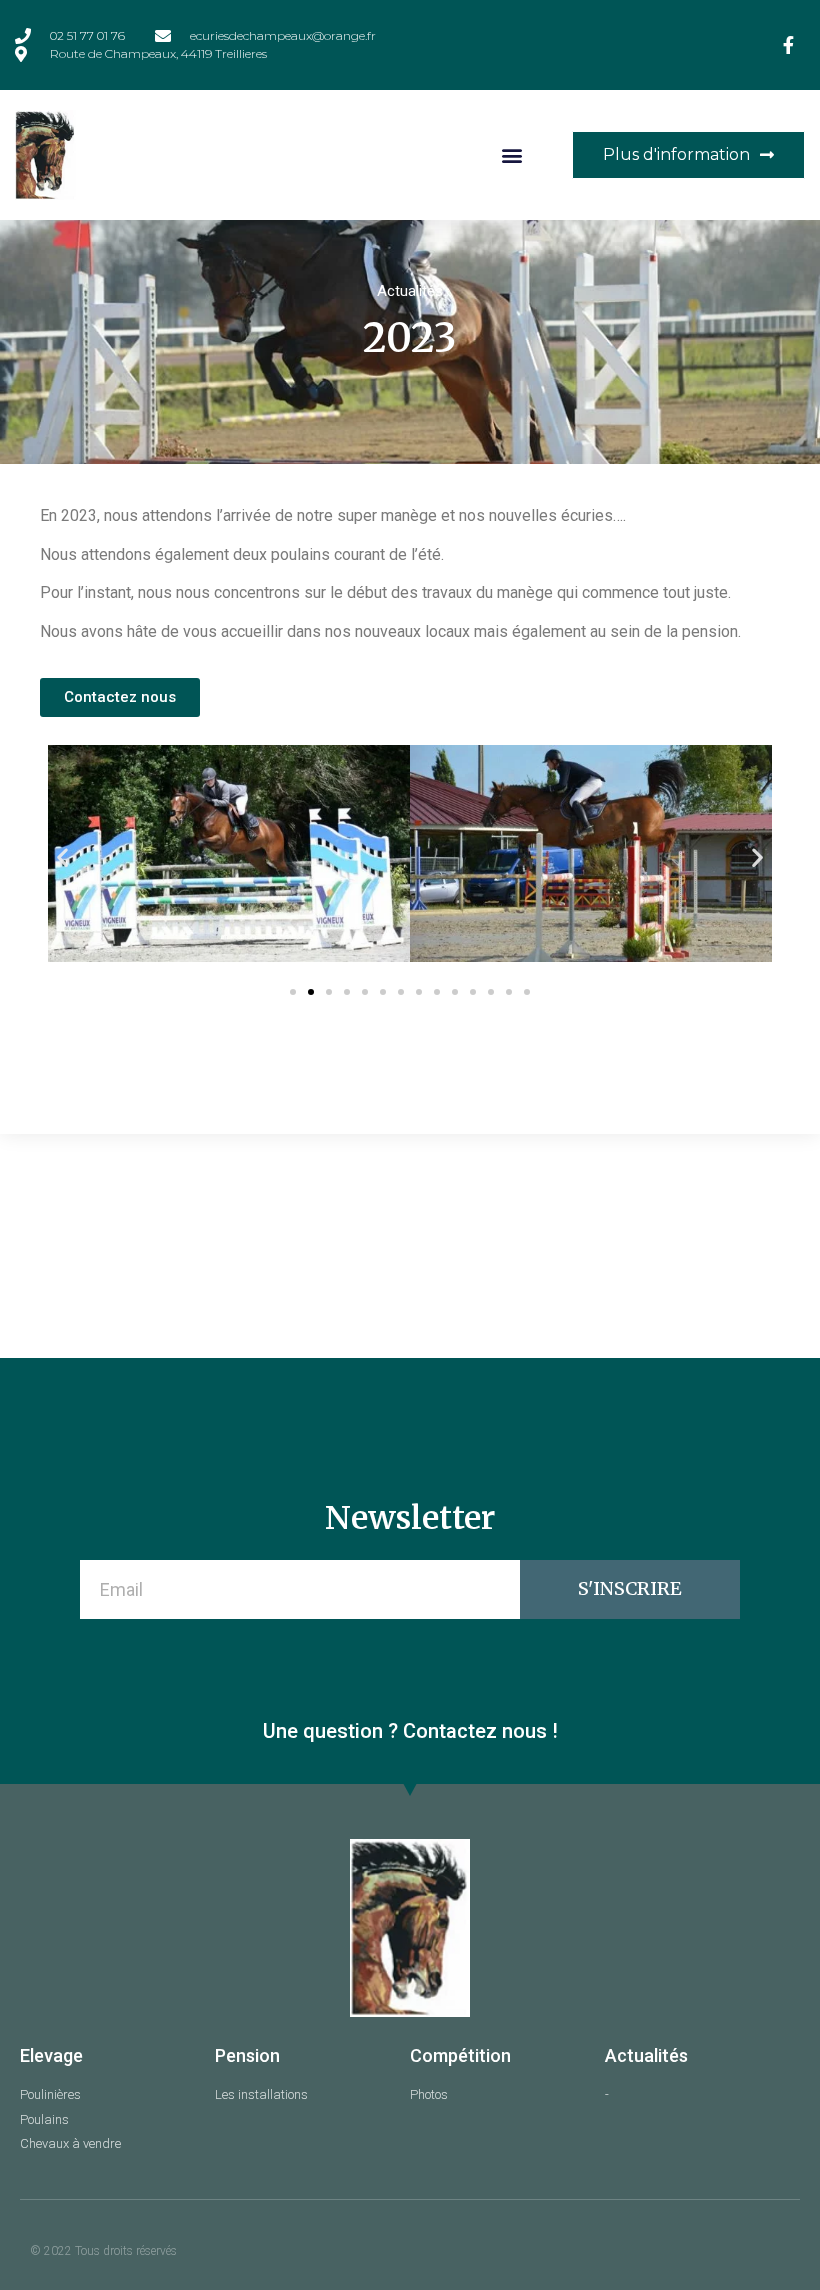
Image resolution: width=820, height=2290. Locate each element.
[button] (512, 154)
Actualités (410, 291)
